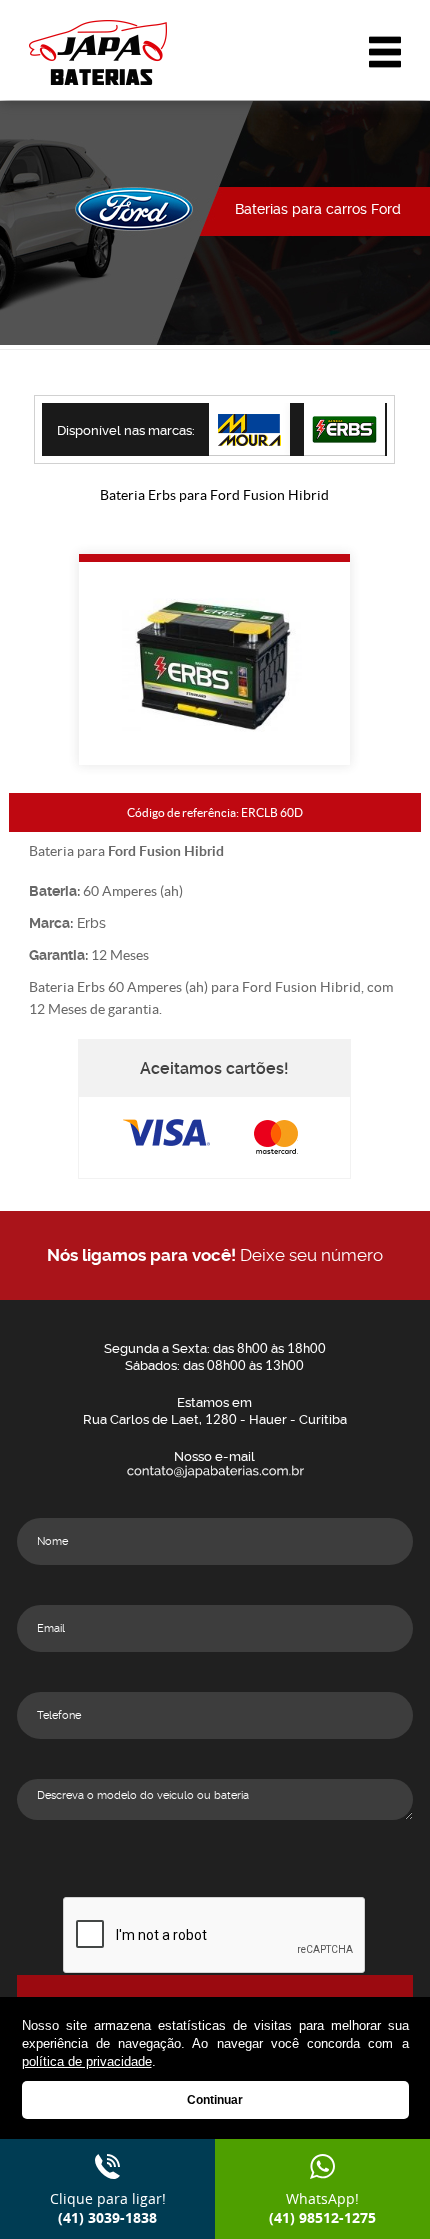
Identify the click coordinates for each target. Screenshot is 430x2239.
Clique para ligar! (108, 2208)
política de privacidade (87, 2061)
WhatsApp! (322, 2208)
